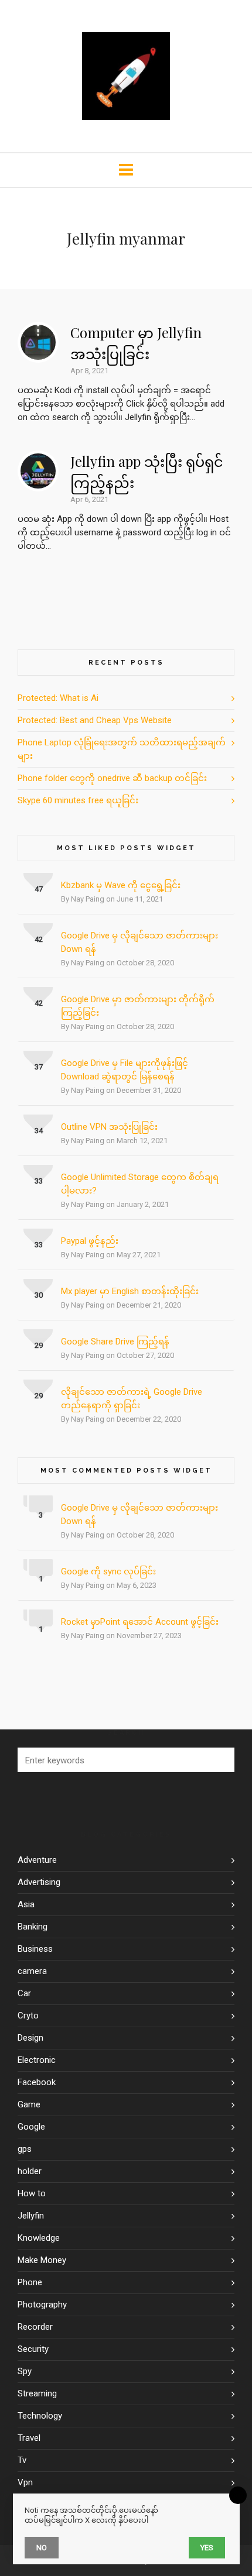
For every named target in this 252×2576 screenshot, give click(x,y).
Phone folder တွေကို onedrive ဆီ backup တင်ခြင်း (112, 778)
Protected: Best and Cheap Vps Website (95, 720)
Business (35, 1949)
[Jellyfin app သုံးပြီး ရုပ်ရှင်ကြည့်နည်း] (38, 471)
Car (24, 1993)
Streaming (37, 2393)
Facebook (37, 2082)
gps (25, 2149)
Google (31, 2127)
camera (32, 1971)
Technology (40, 2416)
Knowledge (39, 2238)
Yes (207, 2548)
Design (30, 2038)
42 (39, 939)
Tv (22, 2460)
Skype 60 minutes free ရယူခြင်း (78, 800)
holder (30, 2171)
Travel (29, 2438)
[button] (220, 1760)
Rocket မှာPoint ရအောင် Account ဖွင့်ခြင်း (140, 1622)
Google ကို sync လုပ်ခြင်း (108, 1571)
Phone (30, 2282)
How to (32, 2193)
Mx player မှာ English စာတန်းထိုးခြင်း (130, 1291)
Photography (42, 2305)
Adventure (37, 1860)
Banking (33, 1927)
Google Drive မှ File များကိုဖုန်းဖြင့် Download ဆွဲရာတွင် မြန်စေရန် (125, 1070)
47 (39, 889)
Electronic (37, 2060)
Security (33, 2349)
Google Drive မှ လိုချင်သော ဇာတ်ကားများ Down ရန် (139, 942)
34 (39, 1131)
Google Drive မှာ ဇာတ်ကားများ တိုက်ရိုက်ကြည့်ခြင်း (138, 1006)
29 (39, 1345)
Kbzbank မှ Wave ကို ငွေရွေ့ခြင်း (121, 885)
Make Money (42, 2260)
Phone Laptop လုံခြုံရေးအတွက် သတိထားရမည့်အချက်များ (122, 749)
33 (39, 1181)
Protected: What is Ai (58, 698)
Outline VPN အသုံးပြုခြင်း (109, 1127)
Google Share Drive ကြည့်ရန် (115, 1342)
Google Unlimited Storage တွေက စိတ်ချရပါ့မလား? (140, 1184)
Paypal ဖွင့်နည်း (90, 1241)
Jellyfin (31, 2216)
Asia (26, 1904)
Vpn (25, 2482)
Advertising (39, 1882)
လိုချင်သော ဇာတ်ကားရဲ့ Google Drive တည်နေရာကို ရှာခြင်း (132, 1399)
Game (29, 2104)
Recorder (35, 2327)
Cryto (28, 2016)
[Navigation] (126, 170)
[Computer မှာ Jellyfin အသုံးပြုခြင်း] (38, 342)
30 (39, 1295)
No (42, 2548)
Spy (25, 2371)
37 (39, 1067)
